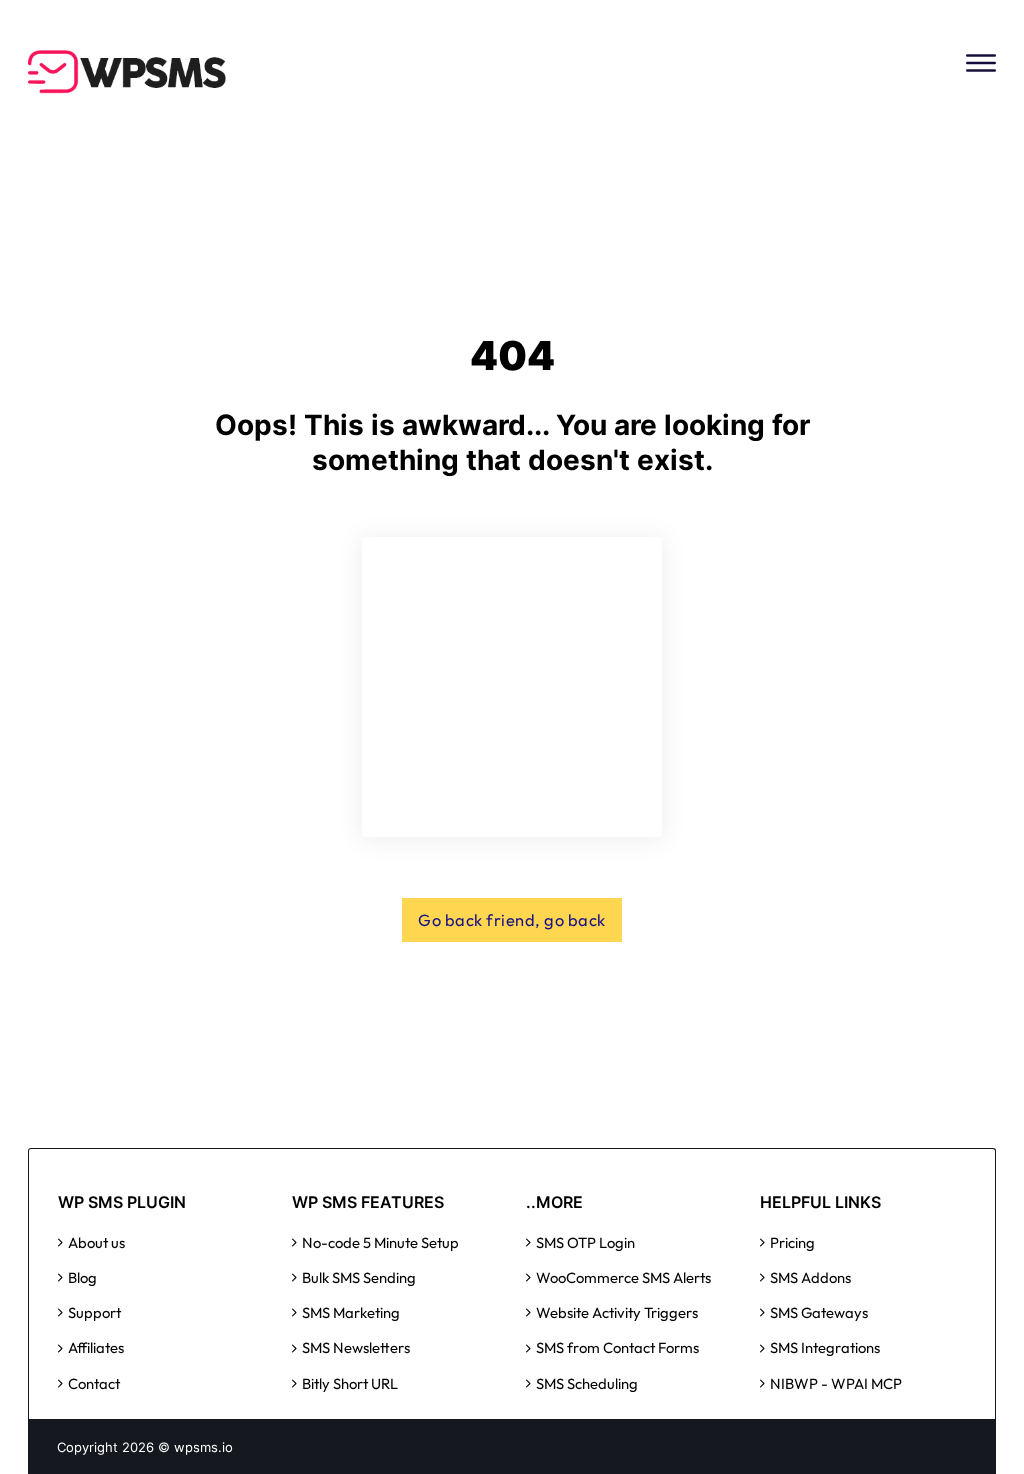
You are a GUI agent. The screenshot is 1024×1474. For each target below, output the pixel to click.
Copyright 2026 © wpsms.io (145, 1447)
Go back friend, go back (512, 920)
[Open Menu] (981, 63)
